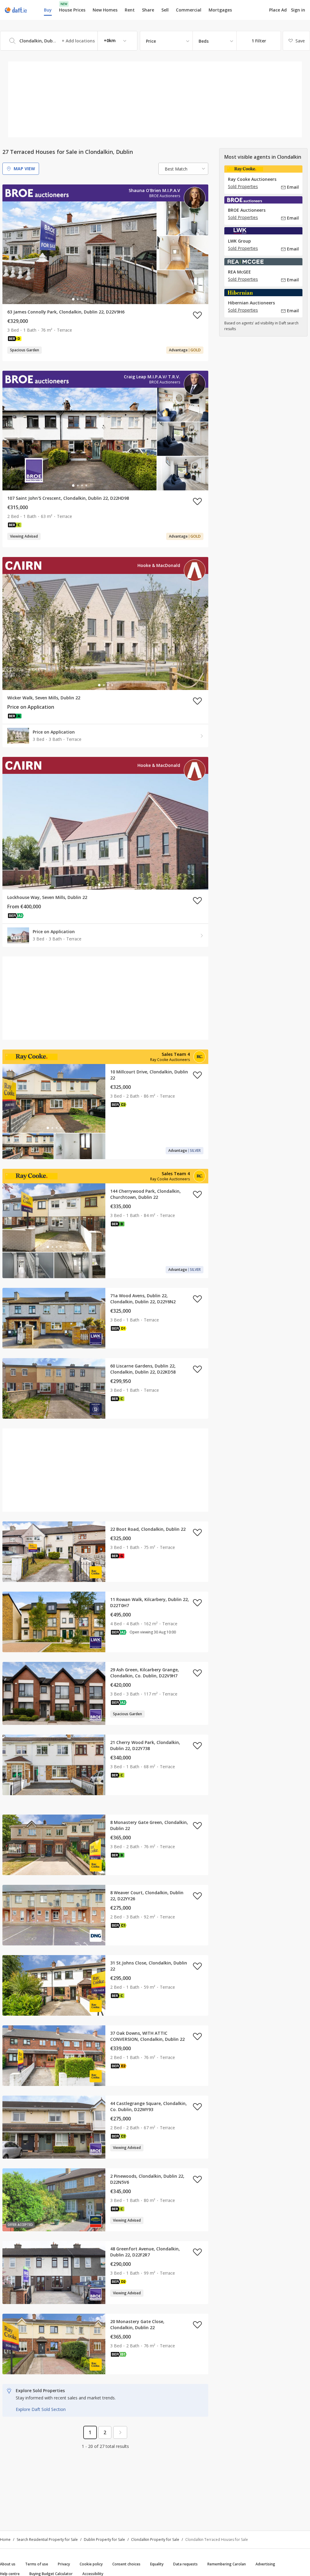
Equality (157, 2564)
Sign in (298, 10)
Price (151, 41)
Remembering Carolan (227, 2564)
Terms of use (37, 2564)
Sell (165, 10)
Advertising (265, 2564)
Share (148, 10)
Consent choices (126, 2564)
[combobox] (69, 41)
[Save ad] (197, 315)
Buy (48, 10)
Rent (130, 10)
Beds (204, 41)
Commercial (189, 10)
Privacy (64, 2564)
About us (8, 2564)
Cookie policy (91, 2564)
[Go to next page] (120, 2432)
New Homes (105, 10)
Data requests (185, 2564)
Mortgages (220, 10)
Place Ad (278, 10)
